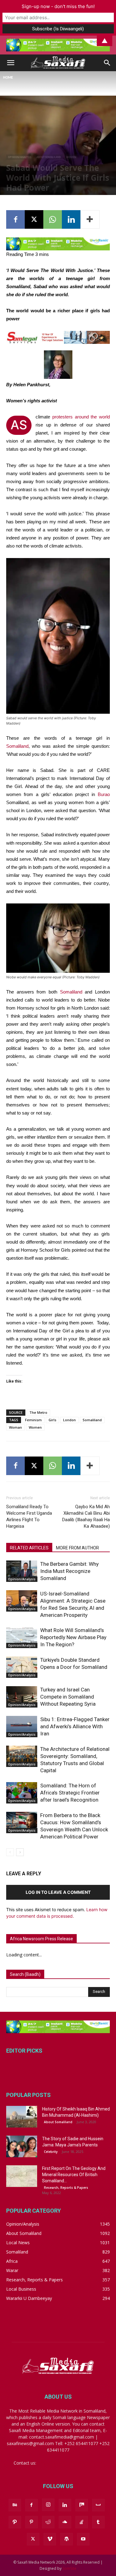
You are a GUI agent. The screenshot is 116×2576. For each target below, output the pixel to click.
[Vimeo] (50, 2539)
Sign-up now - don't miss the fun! (58, 6)
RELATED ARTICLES (29, 1548)
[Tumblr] (98, 2522)
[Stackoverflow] (82, 2522)
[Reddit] (48, 2522)
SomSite (69, 2568)
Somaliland (17, 746)
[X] (34, 219)
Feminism (33, 1420)
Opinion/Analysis (20, 157)
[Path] (15, 2522)
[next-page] (20, 1852)
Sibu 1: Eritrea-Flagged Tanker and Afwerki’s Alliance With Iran (75, 1726)
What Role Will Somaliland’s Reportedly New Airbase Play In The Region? (73, 1637)
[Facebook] (15, 219)
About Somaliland (49, 157)
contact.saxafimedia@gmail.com (70, 2463)
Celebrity (51, 2152)
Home (8, 78)
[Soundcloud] (65, 2522)
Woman (15, 1427)
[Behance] (15, 2505)
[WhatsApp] (53, 219)
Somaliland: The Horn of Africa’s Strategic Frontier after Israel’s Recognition (70, 1793)
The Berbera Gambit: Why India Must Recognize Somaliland (69, 1571)
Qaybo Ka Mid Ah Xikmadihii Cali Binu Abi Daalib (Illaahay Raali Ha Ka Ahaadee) (86, 1516)
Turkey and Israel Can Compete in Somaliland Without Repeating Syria (68, 1697)
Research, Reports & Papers (66, 2188)
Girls (52, 1420)
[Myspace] (98, 2505)
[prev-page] (10, 1852)
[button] (11, 63)
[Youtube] (83, 2539)
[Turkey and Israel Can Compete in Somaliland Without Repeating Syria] (22, 1697)
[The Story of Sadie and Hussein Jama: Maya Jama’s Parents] (22, 2146)
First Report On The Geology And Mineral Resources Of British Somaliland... (74, 2175)
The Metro (38, 1412)
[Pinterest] (32, 2522)
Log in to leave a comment (58, 1892)
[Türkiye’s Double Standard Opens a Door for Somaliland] (22, 1667)
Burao (104, 794)
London (69, 1420)
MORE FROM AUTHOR (77, 1548)
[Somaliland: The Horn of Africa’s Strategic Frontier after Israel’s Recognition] (22, 1793)
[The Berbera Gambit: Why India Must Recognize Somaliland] (22, 1571)
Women (71, 157)
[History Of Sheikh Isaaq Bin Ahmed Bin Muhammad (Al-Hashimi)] (22, 2117)
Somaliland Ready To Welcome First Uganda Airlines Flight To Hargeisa (29, 1516)
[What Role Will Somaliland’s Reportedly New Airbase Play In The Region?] (22, 1637)
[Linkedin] (71, 219)
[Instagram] (48, 2505)
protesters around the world (81, 417)
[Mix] (82, 2505)
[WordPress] (67, 2539)
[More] (90, 219)
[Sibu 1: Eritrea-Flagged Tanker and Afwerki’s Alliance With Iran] (22, 1727)
